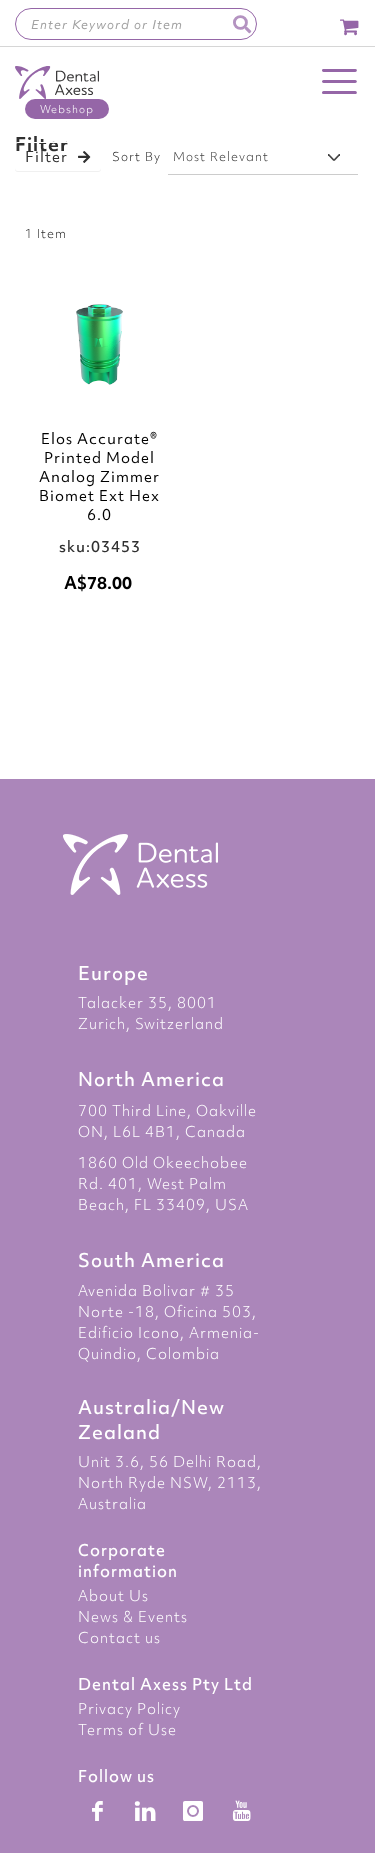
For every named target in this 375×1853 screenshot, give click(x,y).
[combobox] (136, 24)
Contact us (119, 1638)
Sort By (136, 156)
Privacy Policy (129, 1709)
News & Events (133, 1617)
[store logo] (57, 92)
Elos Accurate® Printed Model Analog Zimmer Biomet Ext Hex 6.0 (99, 477)
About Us (113, 1596)
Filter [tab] (46, 157)
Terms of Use (127, 1730)
